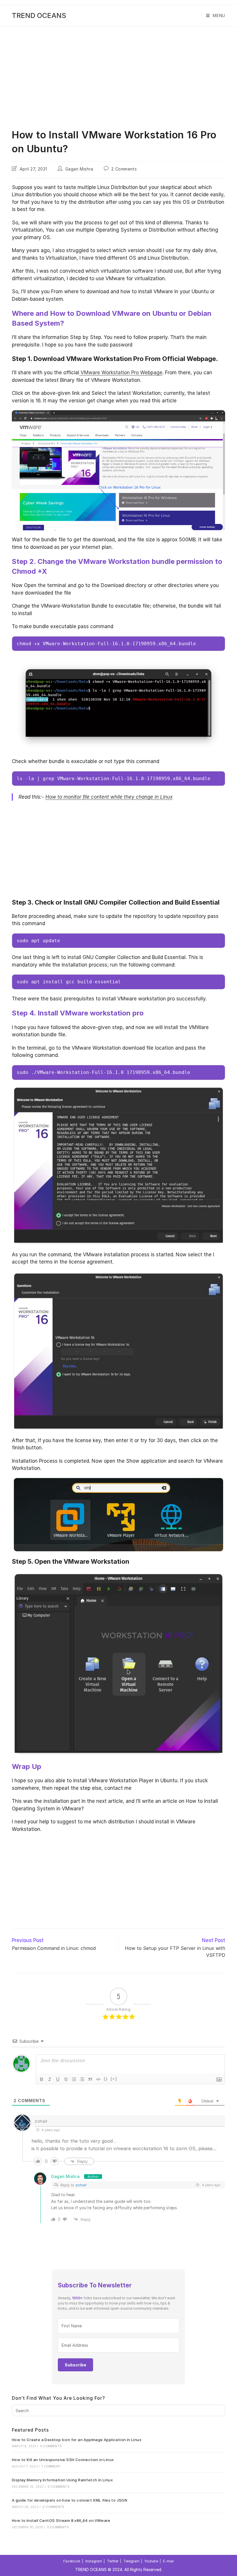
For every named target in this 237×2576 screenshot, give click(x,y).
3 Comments (51, 2446)
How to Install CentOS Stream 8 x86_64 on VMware (61, 2520)
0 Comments (59, 2487)
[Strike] (66, 2079)
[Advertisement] (118, 70)
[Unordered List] (82, 2079)
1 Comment (51, 2466)
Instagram (94, 2561)
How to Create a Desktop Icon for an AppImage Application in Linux (77, 2440)
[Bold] (42, 2079)
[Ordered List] (74, 2079)
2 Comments (124, 169)
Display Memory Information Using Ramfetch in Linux (62, 2480)
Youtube (151, 2561)
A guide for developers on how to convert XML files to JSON (70, 2500)
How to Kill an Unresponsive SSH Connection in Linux (63, 2460)
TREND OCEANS (39, 15)
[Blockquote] (90, 2079)
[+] (114, 2079)
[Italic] (50, 2079)
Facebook (72, 2561)
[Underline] (58, 2079)
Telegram (131, 2561)
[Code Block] (98, 2079)
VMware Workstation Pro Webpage (121, 373)
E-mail (168, 2561)
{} (106, 2079)
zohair (81, 2185)
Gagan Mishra (79, 169)
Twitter (113, 2561)
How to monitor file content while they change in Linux (109, 797)
